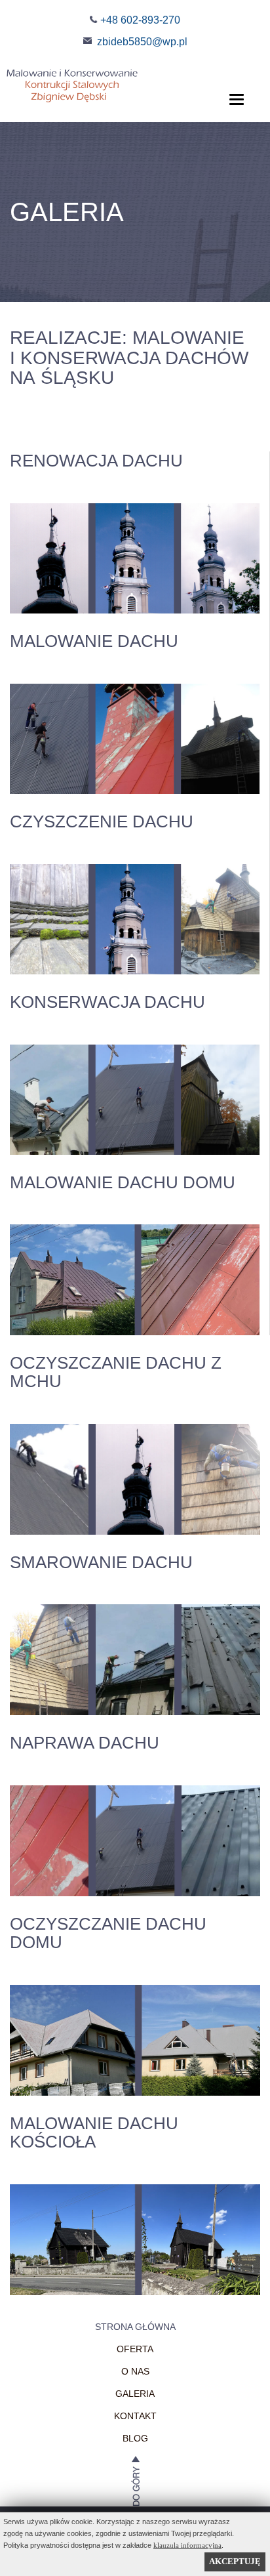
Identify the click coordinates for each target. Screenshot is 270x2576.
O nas (135, 2371)
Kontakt (135, 2416)
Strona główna (135, 2327)
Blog (135, 2438)
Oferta (135, 2349)
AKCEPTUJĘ (235, 2561)
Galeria (135, 2394)
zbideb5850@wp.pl (142, 42)
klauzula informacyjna (187, 2545)
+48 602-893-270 (140, 20)
